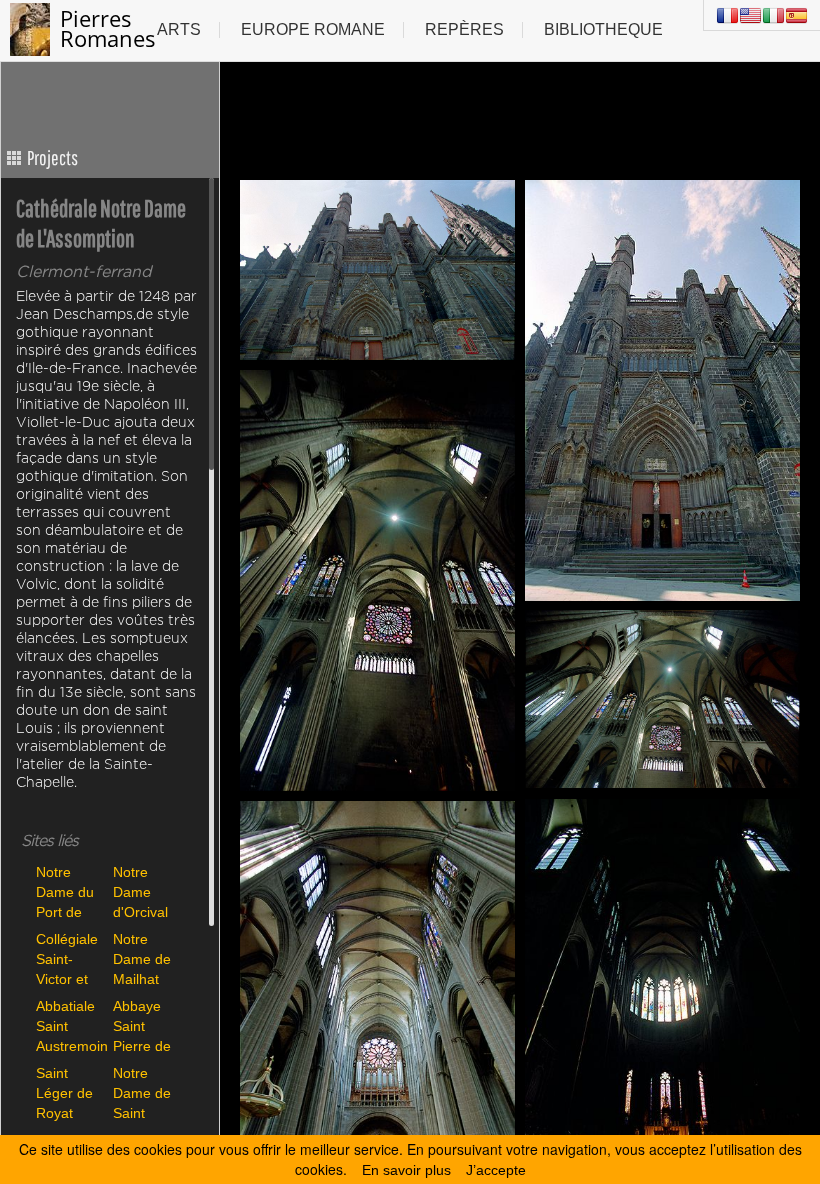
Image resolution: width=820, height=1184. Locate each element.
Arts (179, 29)
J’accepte (496, 1170)
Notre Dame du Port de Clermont (65, 891)
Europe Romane (313, 29)
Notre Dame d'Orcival (140, 891)
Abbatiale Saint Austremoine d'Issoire (69, 1025)
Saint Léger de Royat (64, 1092)
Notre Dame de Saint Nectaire (142, 1092)
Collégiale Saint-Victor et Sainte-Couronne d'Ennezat (67, 958)
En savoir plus (406, 1170)
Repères (464, 29)
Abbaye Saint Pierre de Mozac (142, 1025)
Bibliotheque (603, 29)
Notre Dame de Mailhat (142, 958)
